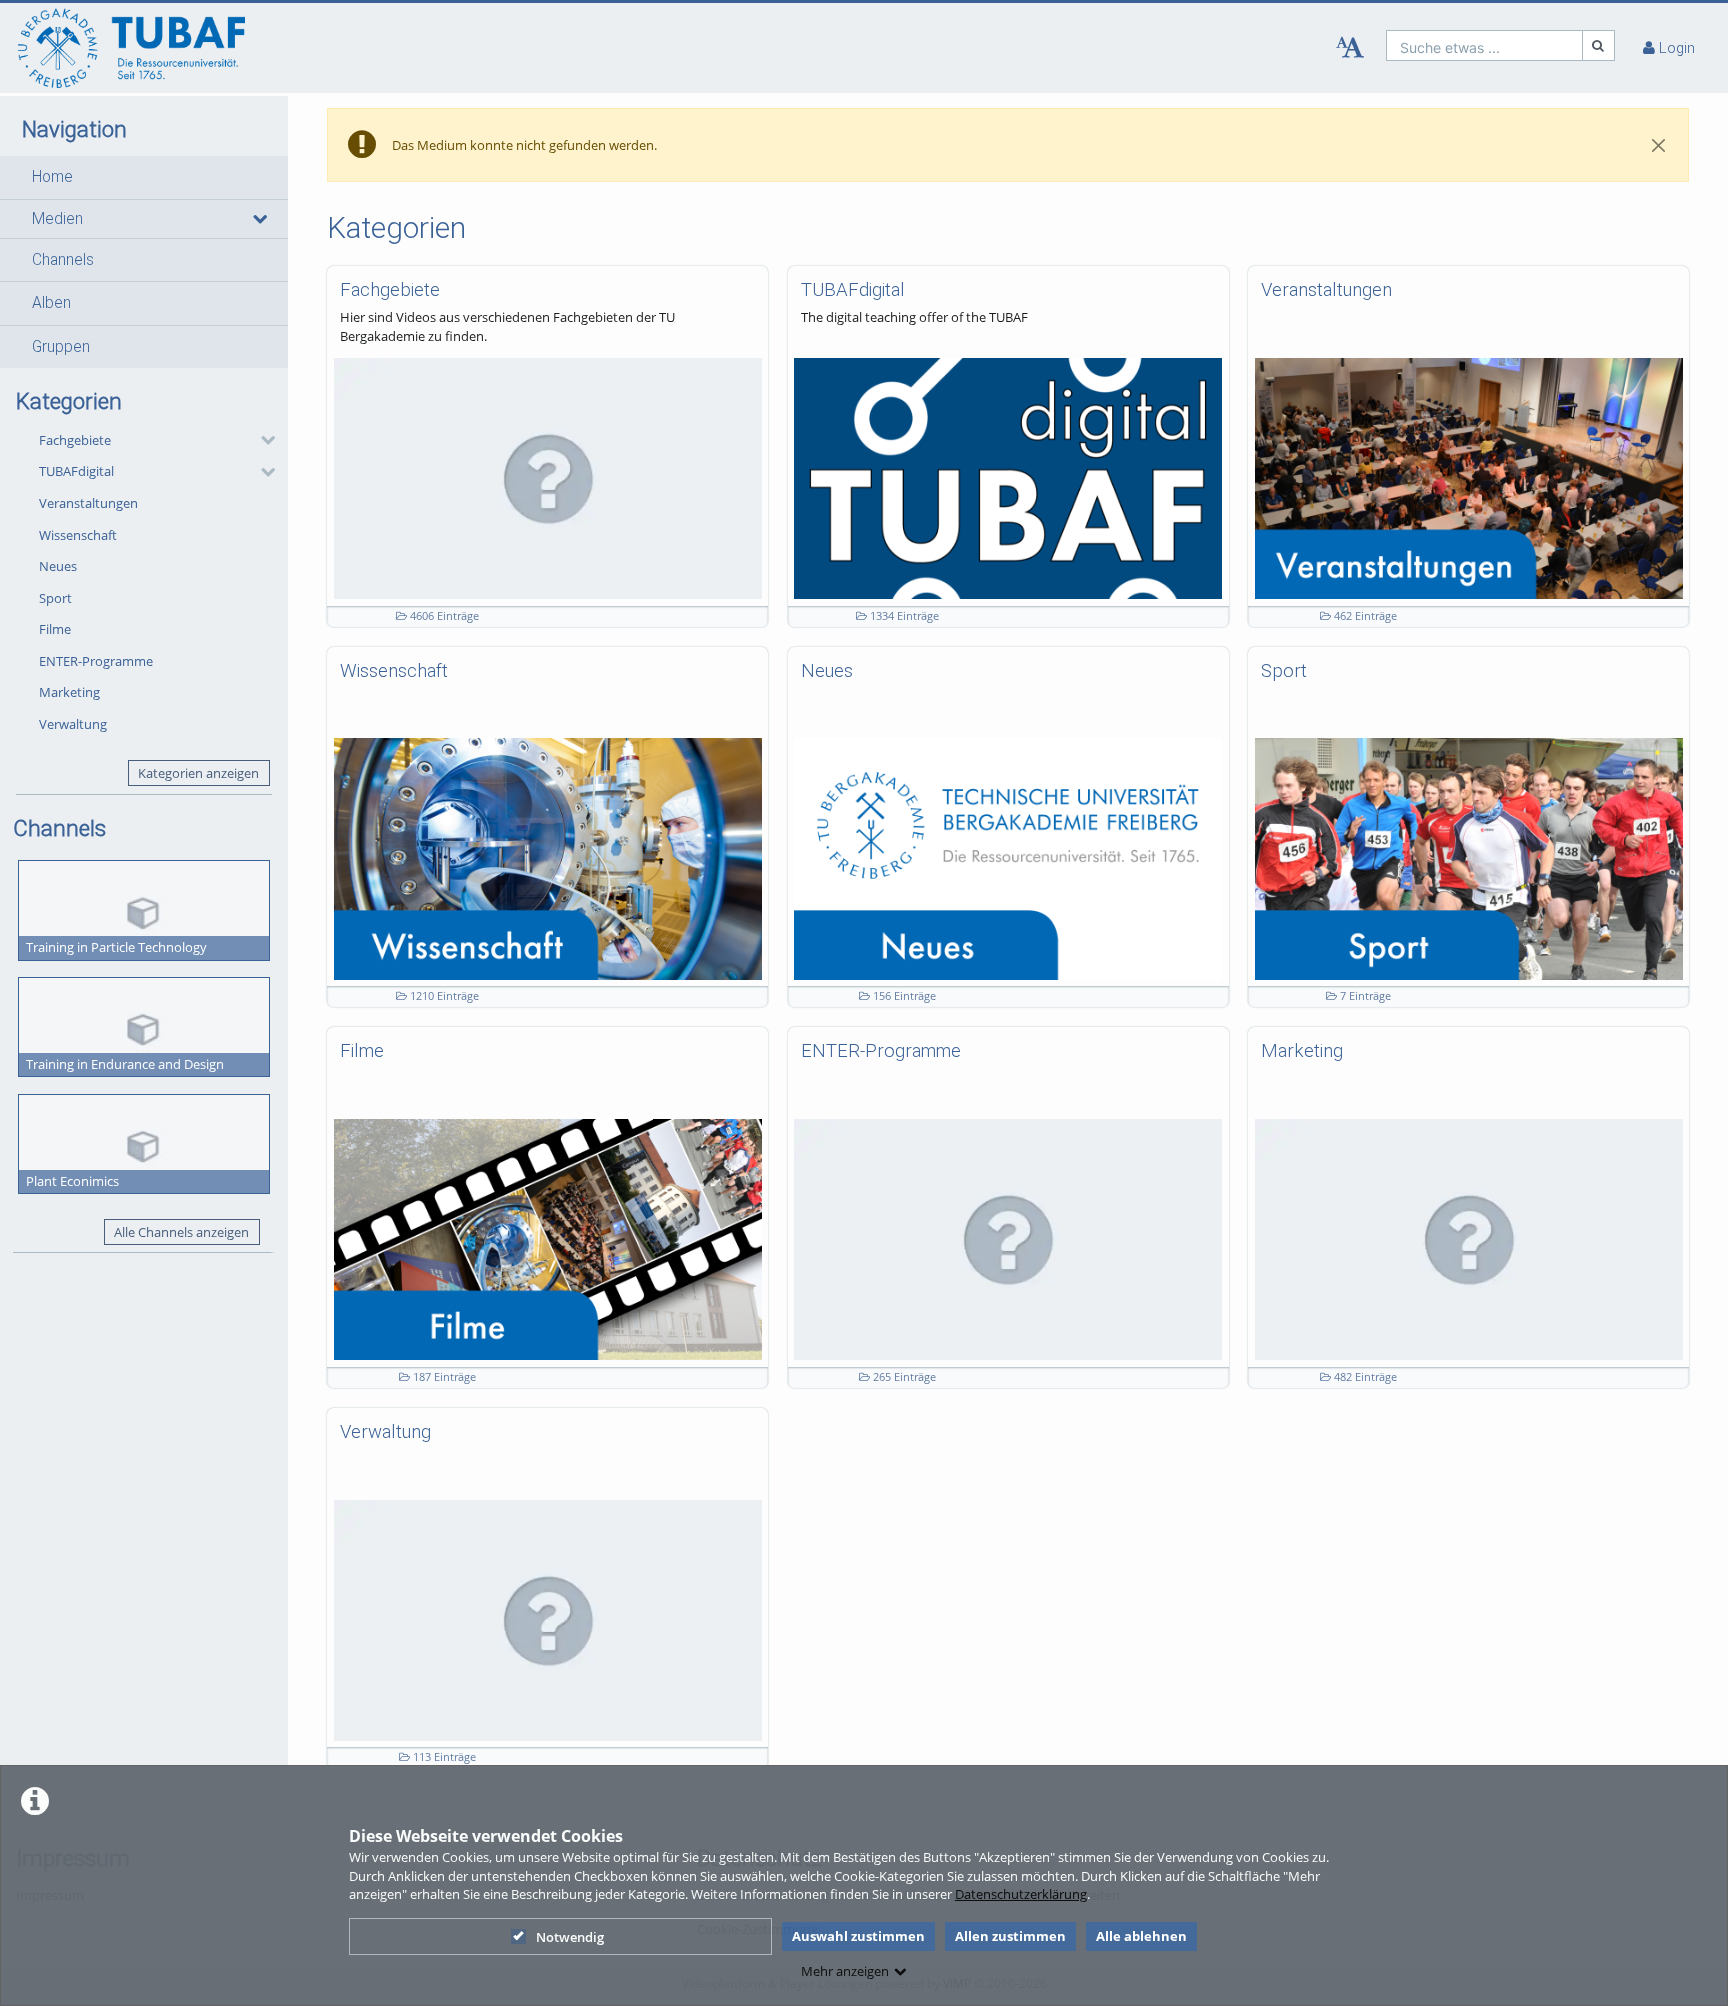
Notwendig (570, 1937)
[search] (1484, 45)
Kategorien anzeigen (198, 773)
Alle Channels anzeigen (181, 1232)
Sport (55, 598)
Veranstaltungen (88, 503)
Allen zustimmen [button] (1010, 1936)
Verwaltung (73, 724)
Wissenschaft (78, 535)
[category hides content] (262, 440)
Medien (57, 219)
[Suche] (1599, 45)
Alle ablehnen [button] (1141, 1936)
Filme (55, 629)
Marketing (69, 692)
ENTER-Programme (96, 661)
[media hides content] (259, 219)
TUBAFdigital (76, 471)
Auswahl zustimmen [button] (858, 1936)
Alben (51, 303)
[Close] (1659, 145)
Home (52, 177)
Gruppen (61, 347)
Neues (58, 566)
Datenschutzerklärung (1021, 1894)
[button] (144, 177)
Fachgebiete (75, 440)
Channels (63, 260)
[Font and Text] (1350, 48)
